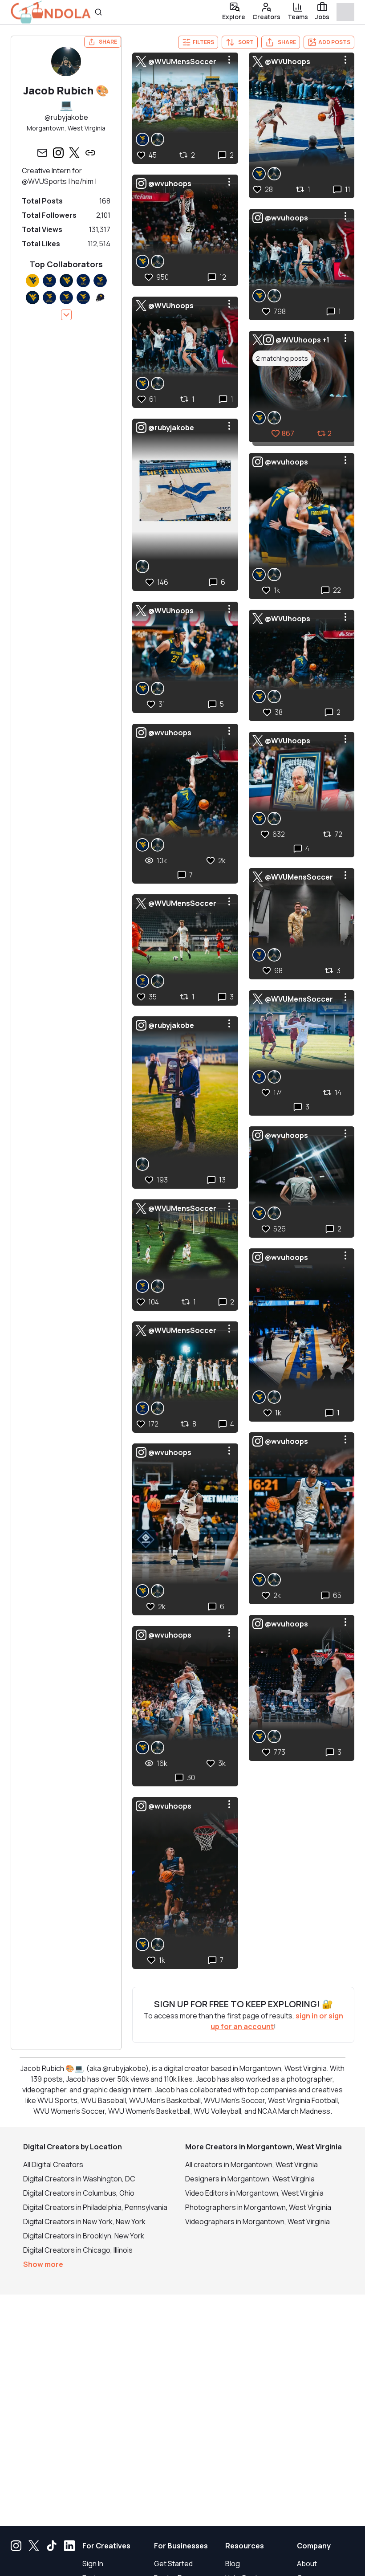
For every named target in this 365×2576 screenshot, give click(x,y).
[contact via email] (42, 153)
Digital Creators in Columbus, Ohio (79, 2193)
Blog (233, 2564)
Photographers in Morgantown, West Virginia (258, 2207)
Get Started (173, 2564)
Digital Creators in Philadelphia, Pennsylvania (95, 2207)
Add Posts (334, 42)
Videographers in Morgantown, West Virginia (258, 2221)
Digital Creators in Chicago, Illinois (78, 2250)
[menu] (229, 60)
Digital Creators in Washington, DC (79, 2179)
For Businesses (181, 2546)
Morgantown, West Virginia (66, 128)
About (307, 2564)
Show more (43, 2264)
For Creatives (106, 2546)
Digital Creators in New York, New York (84, 2221)
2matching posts (282, 358)
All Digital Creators (53, 2164)
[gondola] (51, 12)
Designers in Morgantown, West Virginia (250, 2179)
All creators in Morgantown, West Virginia (251, 2164)
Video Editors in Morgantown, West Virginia (254, 2193)
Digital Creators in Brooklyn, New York (84, 2236)
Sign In (93, 2564)
